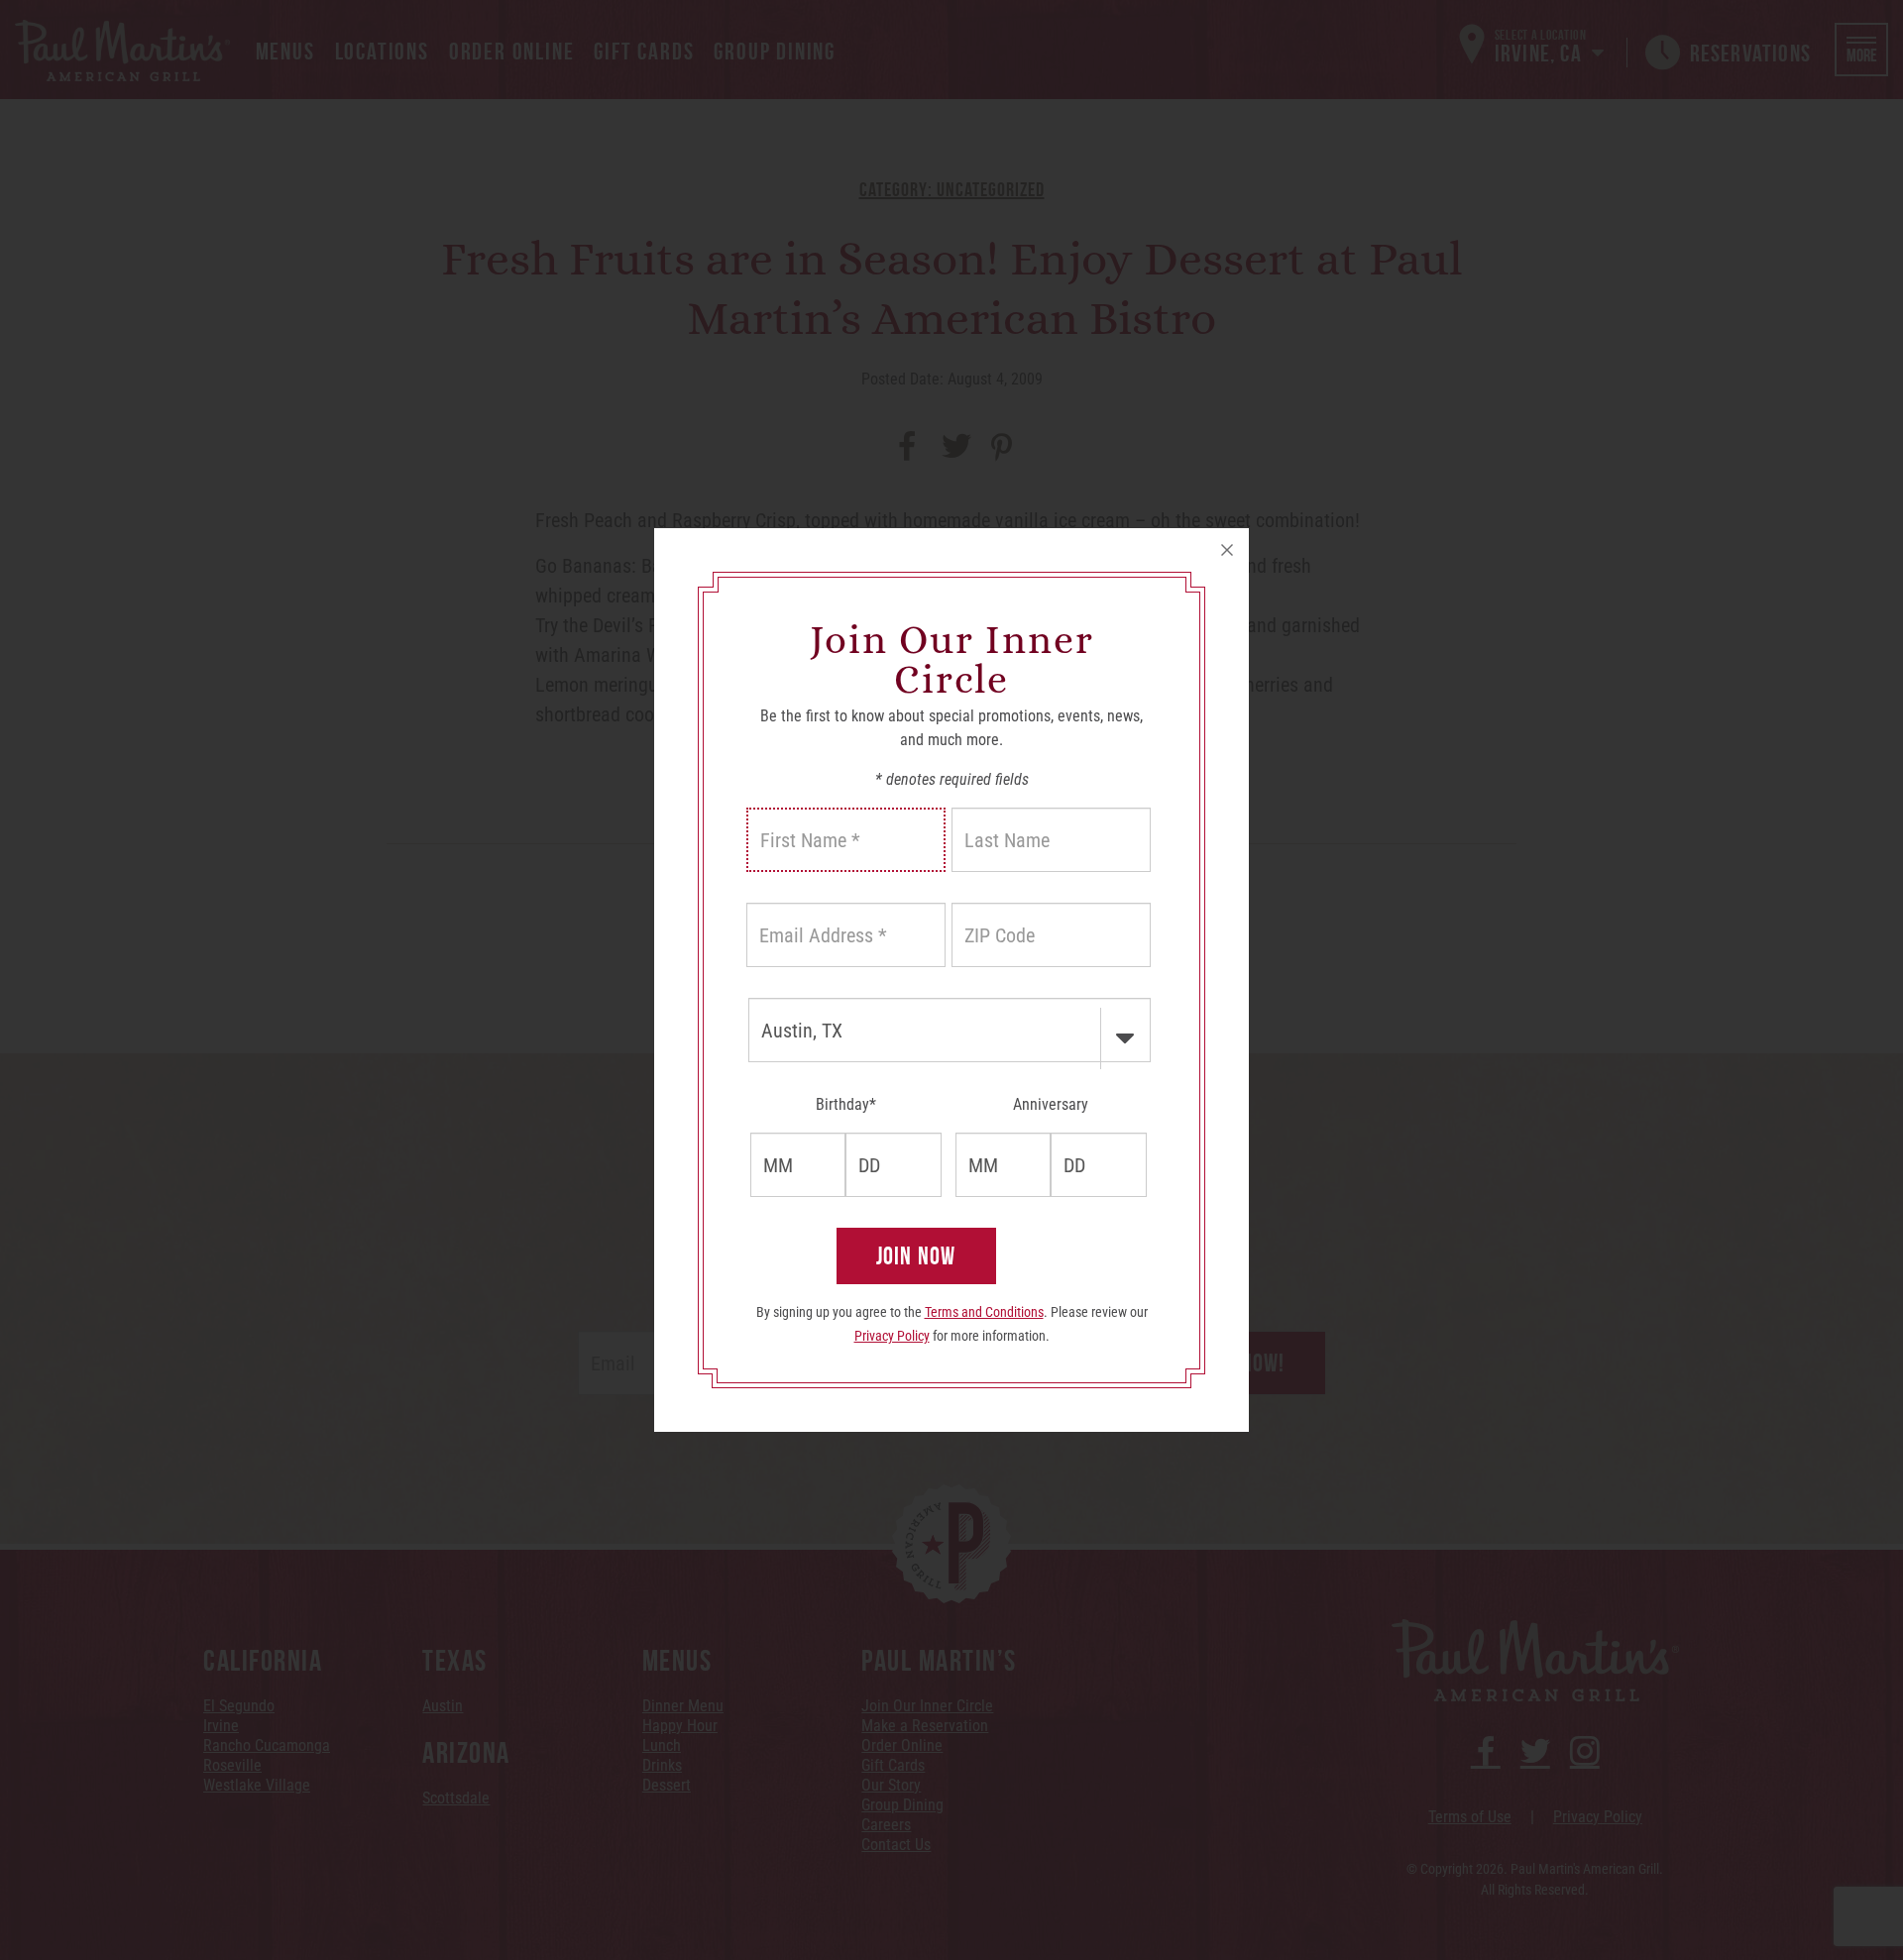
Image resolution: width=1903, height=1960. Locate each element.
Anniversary (1051, 1104)
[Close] (1227, 550)
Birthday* (846, 1104)
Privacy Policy (892, 1336)
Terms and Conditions (984, 1312)
